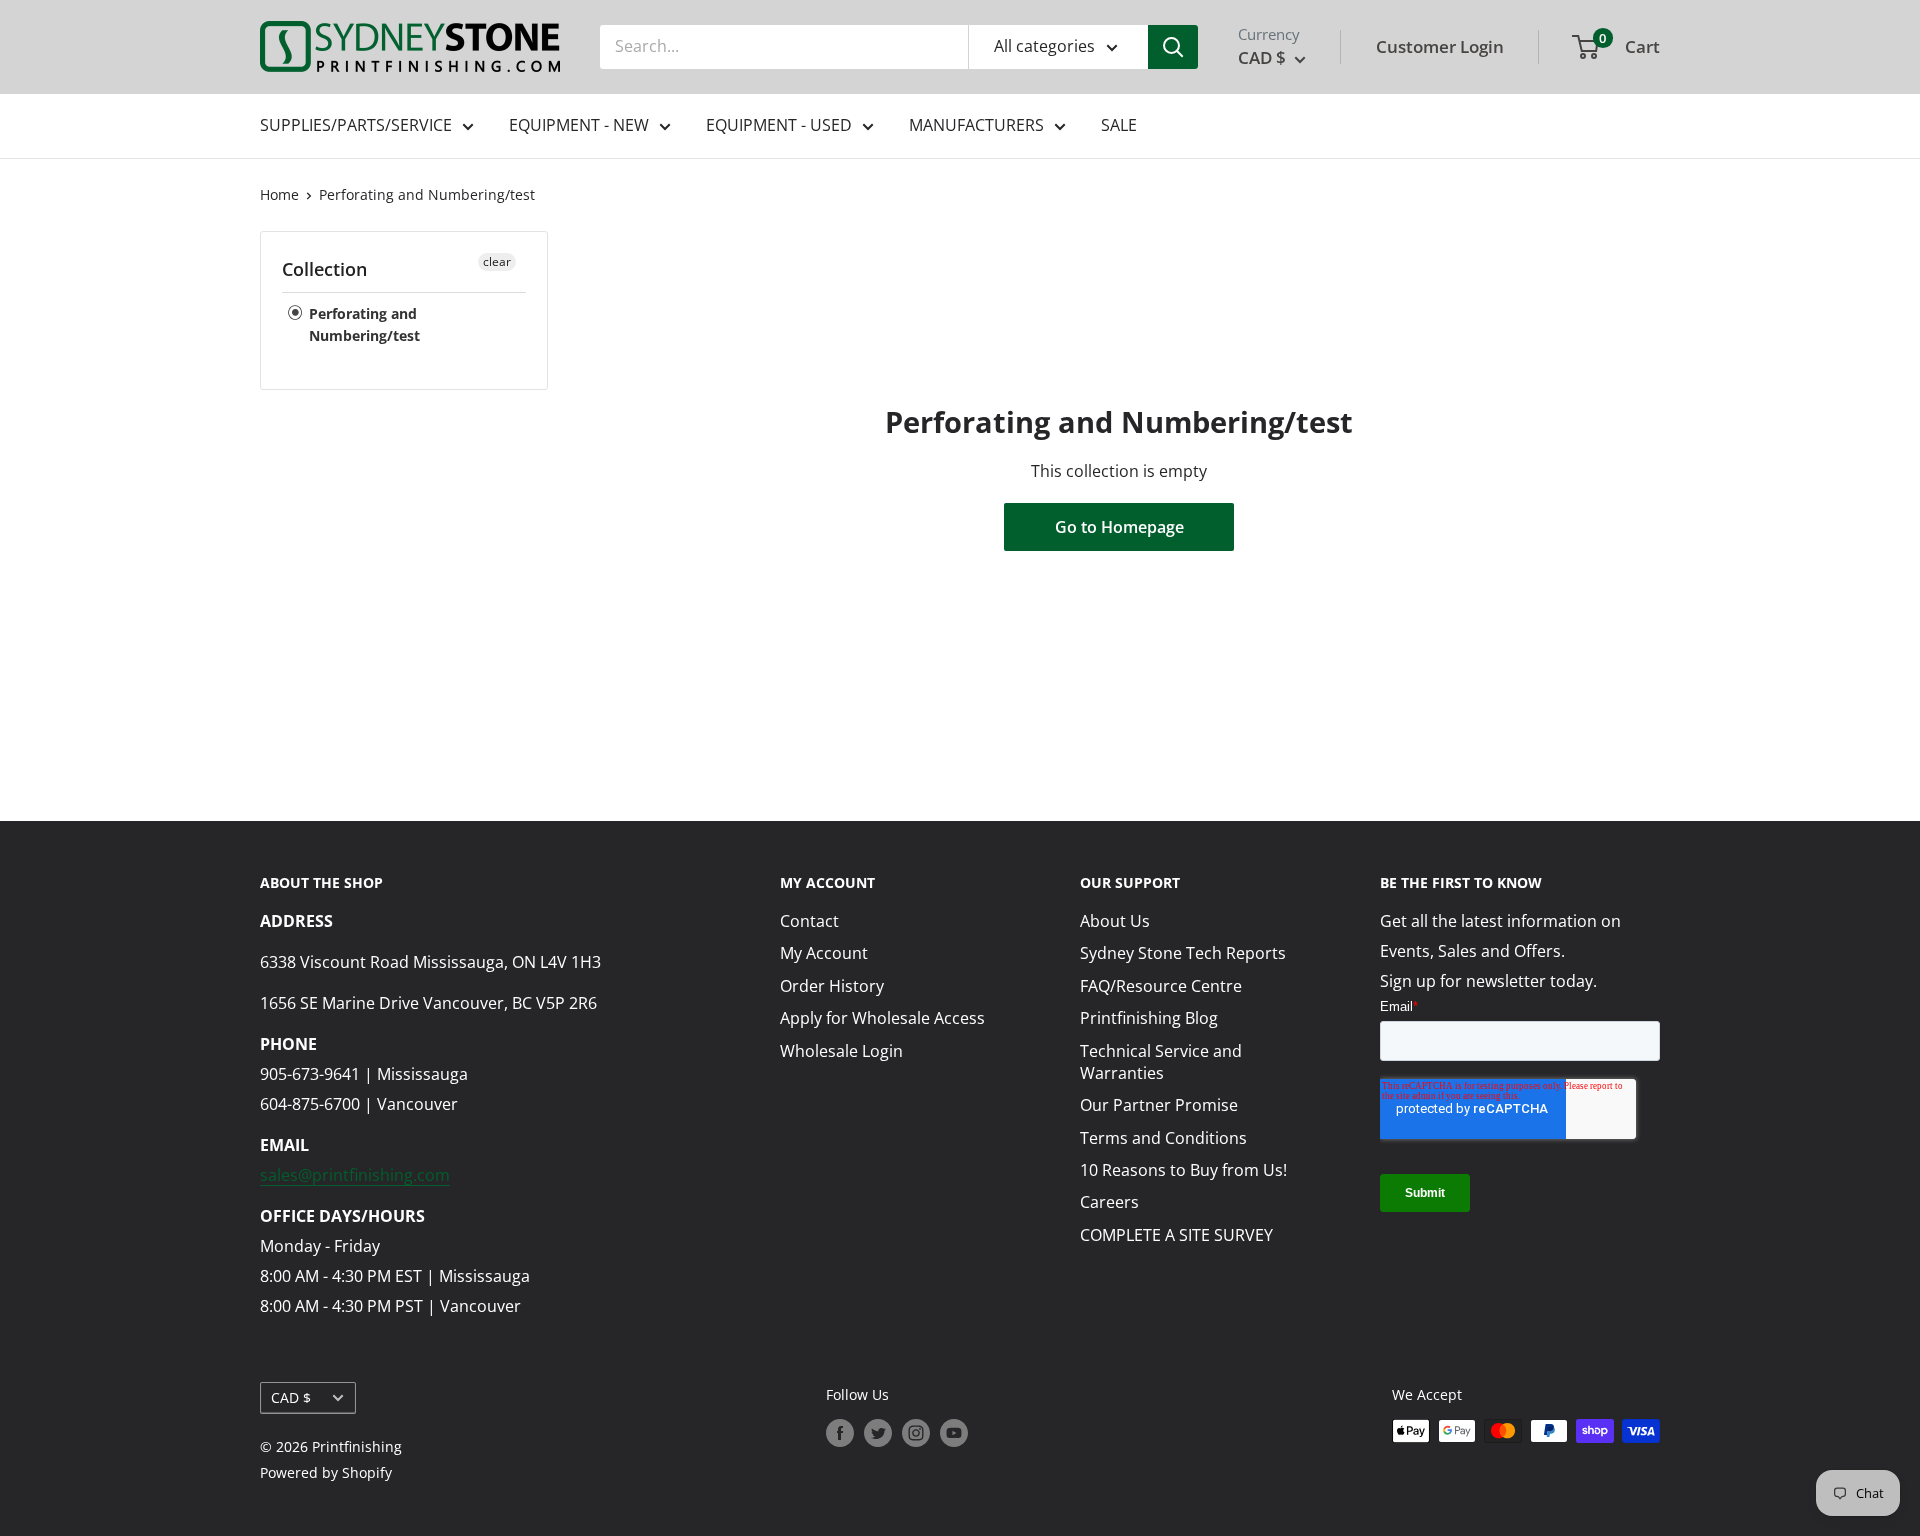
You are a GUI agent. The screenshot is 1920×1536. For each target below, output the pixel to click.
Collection (324, 269)
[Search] (1173, 47)
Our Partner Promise (1159, 1105)
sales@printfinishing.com (355, 1175)
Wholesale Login (841, 1051)
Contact (809, 921)
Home (279, 194)
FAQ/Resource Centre (1161, 986)
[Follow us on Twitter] (878, 1433)
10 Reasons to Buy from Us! (1183, 1170)
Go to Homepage (1119, 527)
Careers (1109, 1202)
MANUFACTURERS (976, 125)
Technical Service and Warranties (1161, 1062)
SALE (1119, 125)
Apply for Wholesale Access (882, 1018)
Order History (832, 986)
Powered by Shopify (326, 1472)
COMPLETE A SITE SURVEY (1176, 1235)
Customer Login (1440, 46)
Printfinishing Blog (1149, 1018)
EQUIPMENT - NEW (579, 125)
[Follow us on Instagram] (916, 1433)
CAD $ (291, 1397)
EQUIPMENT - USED (779, 125)
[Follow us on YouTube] (954, 1433)
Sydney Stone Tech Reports (1183, 953)
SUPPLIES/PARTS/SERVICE (356, 125)
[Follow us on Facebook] (840, 1433)
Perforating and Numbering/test (427, 194)
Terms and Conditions (1163, 1138)
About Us (1115, 921)
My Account (824, 953)
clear (497, 261)
